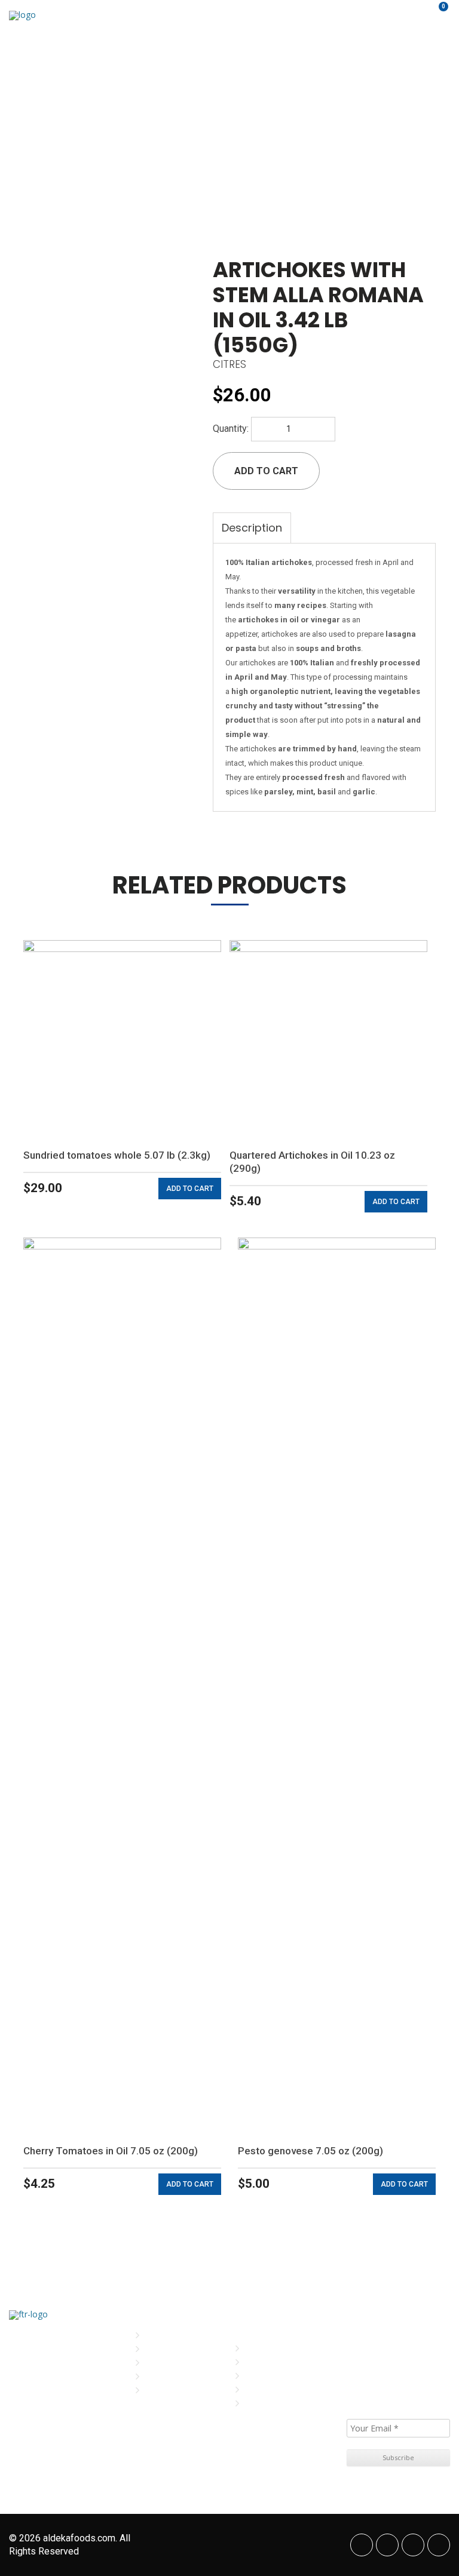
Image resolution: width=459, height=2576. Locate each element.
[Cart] (436, 15)
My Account (269, 2348)
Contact (162, 2390)
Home (156, 2335)
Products (165, 2376)
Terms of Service (279, 2389)
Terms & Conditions (284, 2376)
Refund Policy (273, 2403)
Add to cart (266, 471)
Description (252, 528)
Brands (160, 2362)
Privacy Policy (273, 2362)
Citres (229, 364)
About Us (164, 2349)
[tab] (252, 528)
